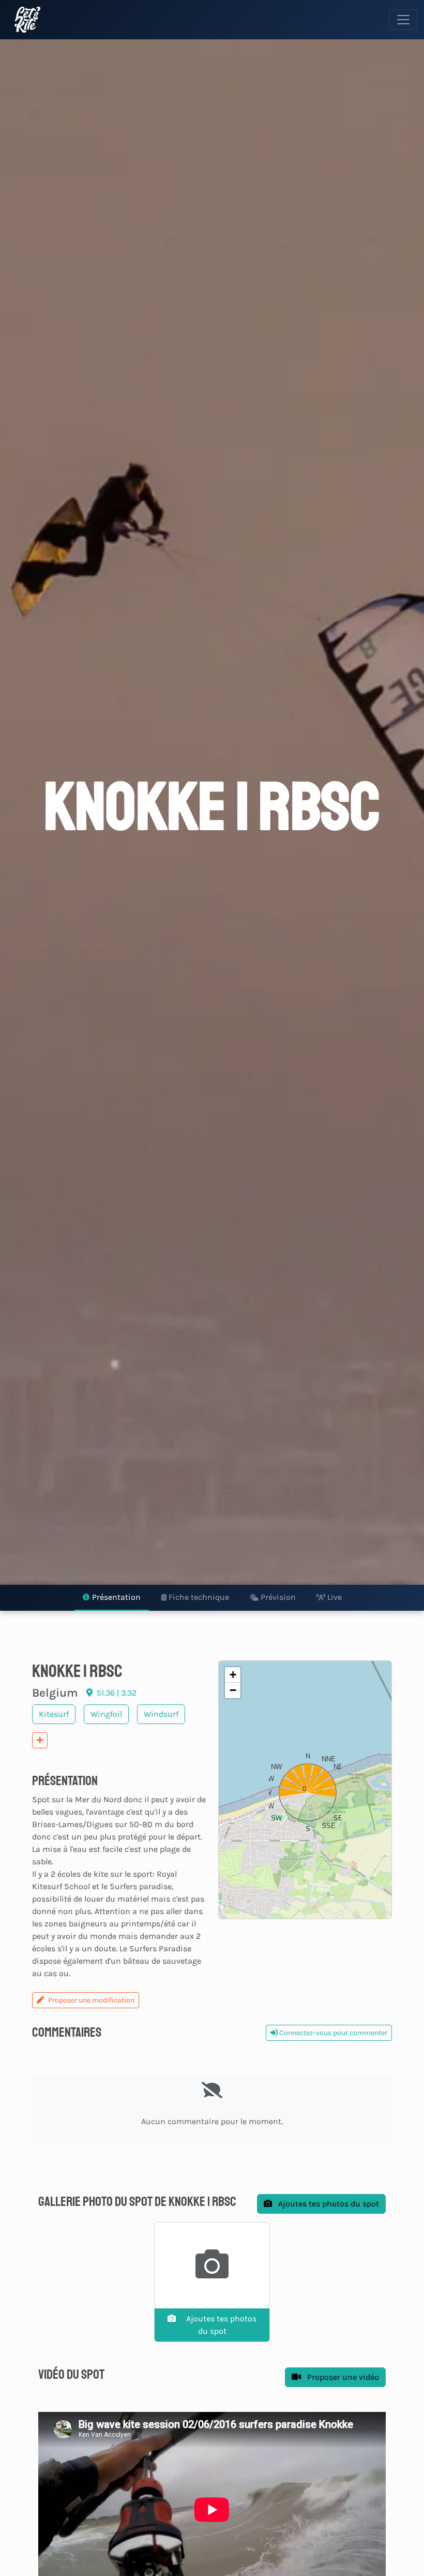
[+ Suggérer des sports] (40, 1740)
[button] (305, 1790)
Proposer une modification (91, 2000)
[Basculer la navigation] (403, 20)
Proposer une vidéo (342, 2377)
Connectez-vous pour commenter (332, 2033)
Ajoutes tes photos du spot (328, 2204)
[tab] (112, 1598)
